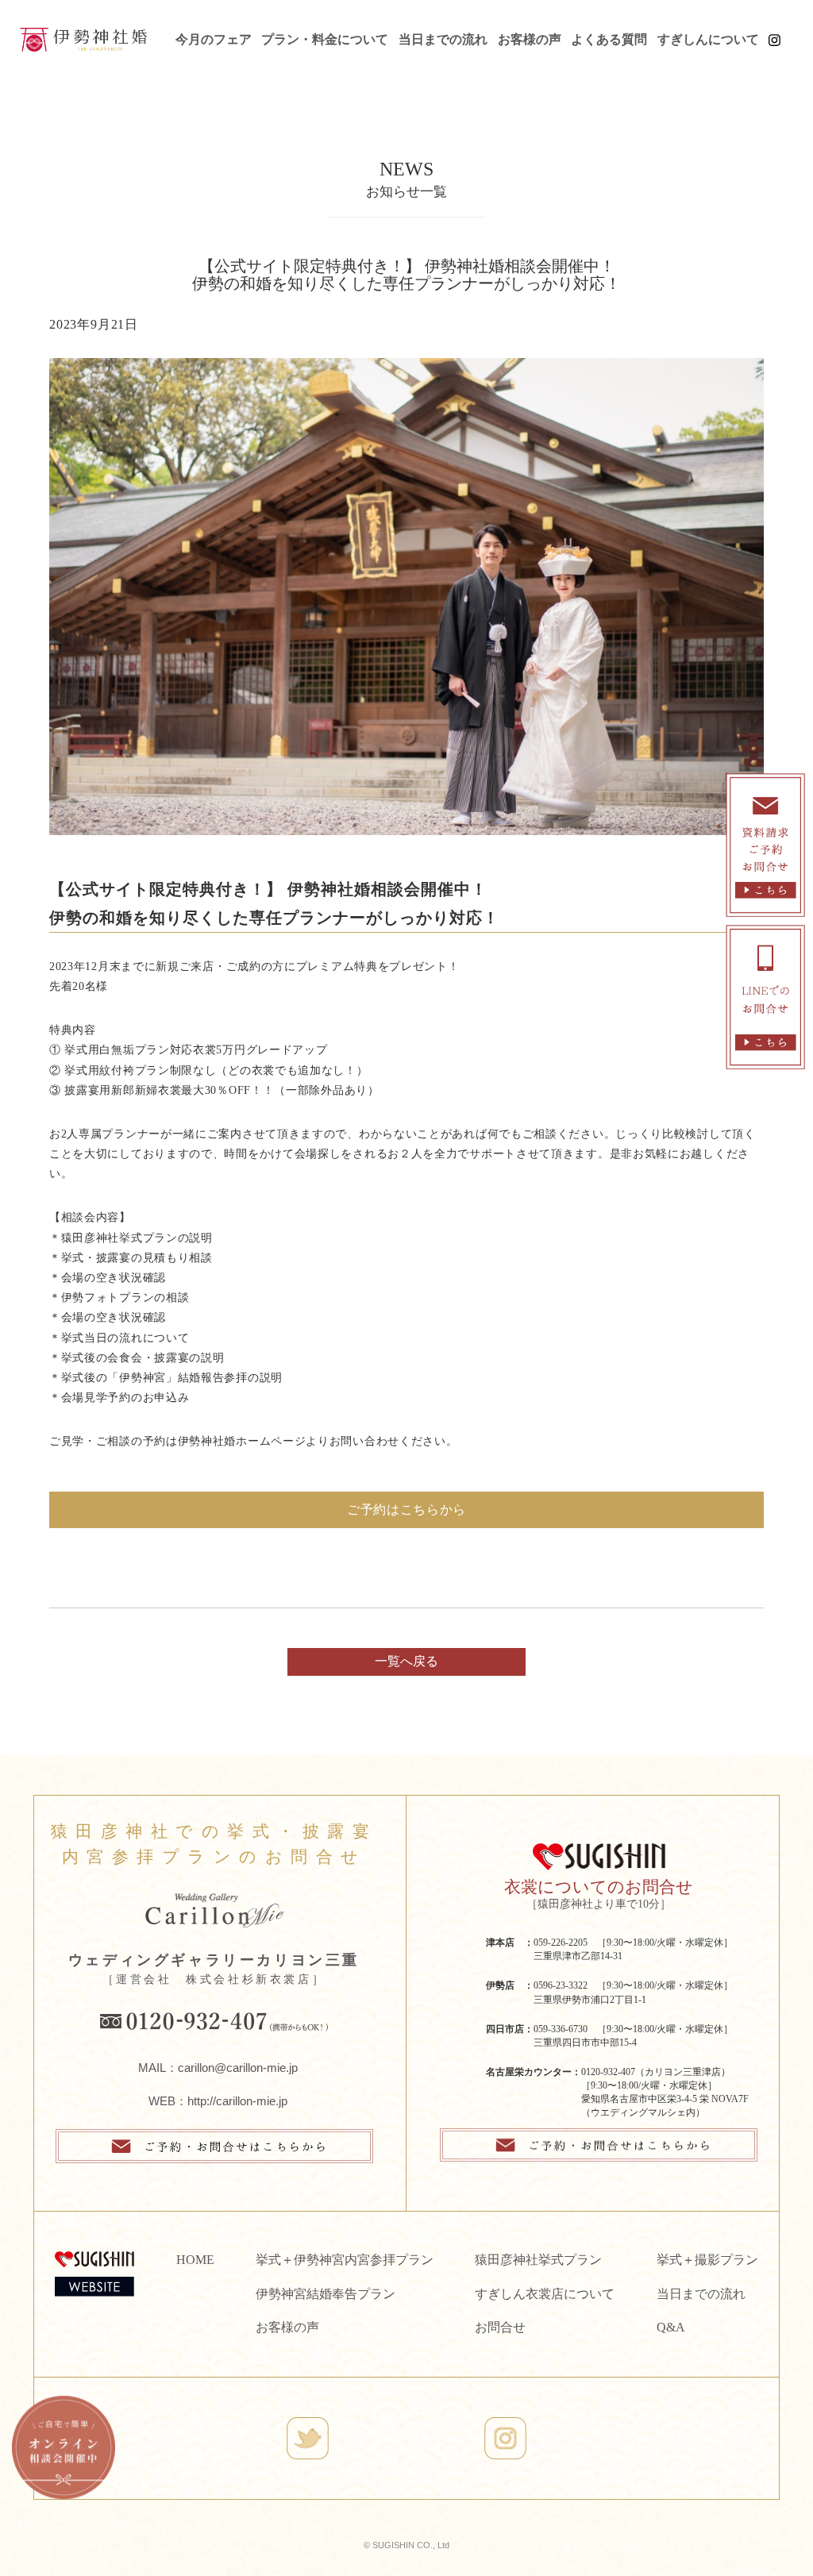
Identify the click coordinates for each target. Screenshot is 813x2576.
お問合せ (500, 2327)
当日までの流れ (443, 39)
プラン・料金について (325, 39)
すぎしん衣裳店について (545, 2294)
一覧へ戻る (406, 1661)
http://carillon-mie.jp (237, 2101)
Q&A (671, 2327)
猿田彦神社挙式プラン (538, 2260)
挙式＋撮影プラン (707, 2260)
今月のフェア (214, 39)
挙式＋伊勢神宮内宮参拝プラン (345, 2260)
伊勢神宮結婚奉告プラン (326, 2294)
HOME (195, 2260)
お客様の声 (530, 39)
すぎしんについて (708, 39)
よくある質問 (609, 39)
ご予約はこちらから (406, 1509)
